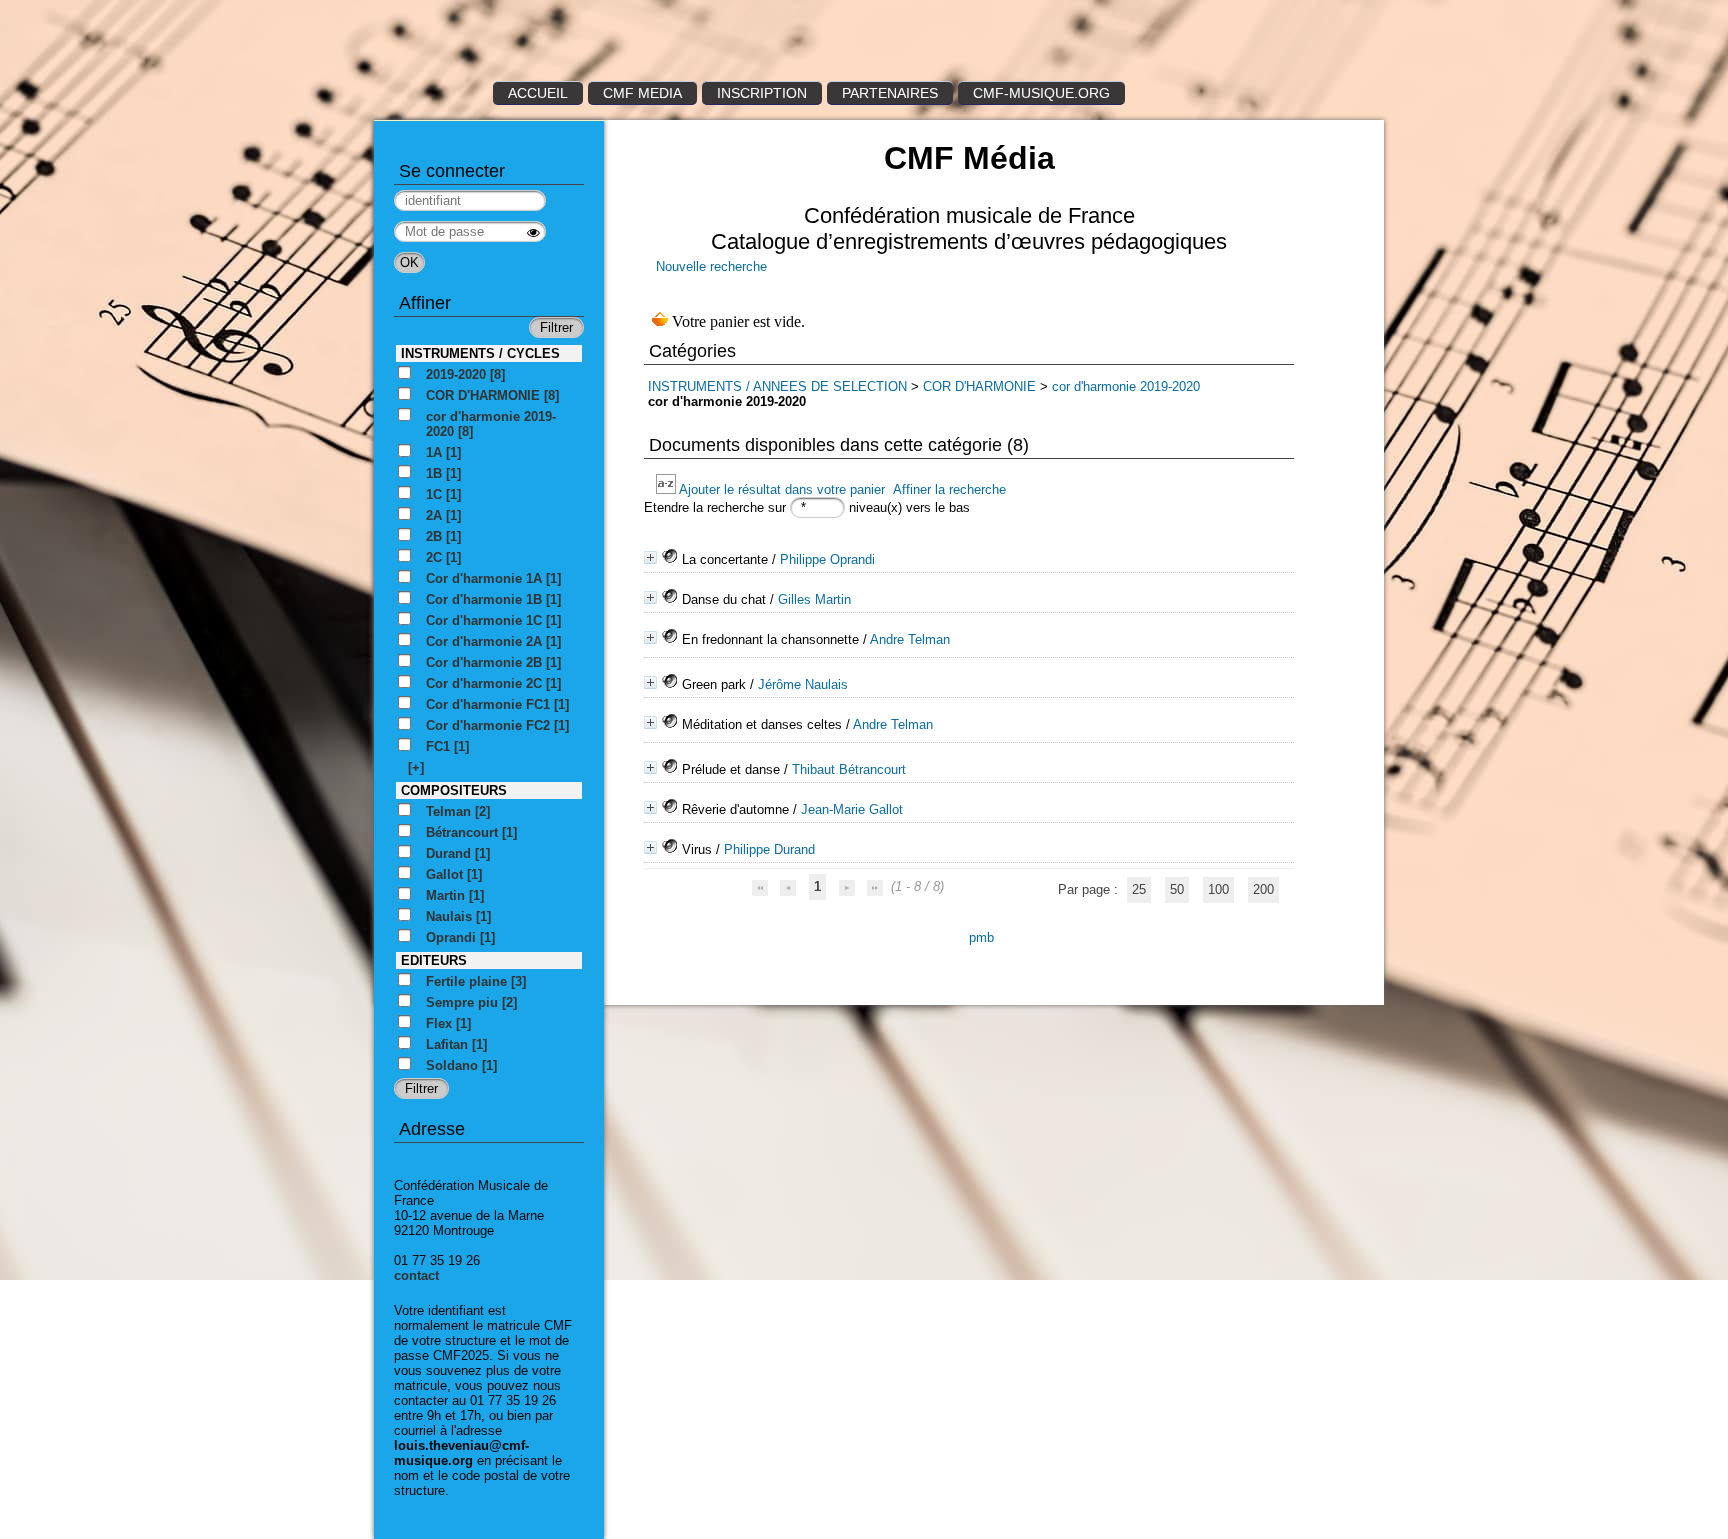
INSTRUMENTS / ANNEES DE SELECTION (777, 386)
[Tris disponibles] (667, 489)
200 (1263, 889)
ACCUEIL (538, 93)
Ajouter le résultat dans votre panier (782, 489)
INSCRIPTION (762, 93)
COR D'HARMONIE (981, 386)
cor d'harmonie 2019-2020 (1126, 386)
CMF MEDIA (642, 93)
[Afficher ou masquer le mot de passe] (533, 232)
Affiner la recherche (949, 489)
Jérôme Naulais (803, 684)
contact (416, 1275)
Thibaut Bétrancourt (849, 769)
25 (1139, 889)
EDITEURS (434, 960)
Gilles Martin (814, 599)
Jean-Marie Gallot (852, 809)
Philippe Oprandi (827, 559)
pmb (981, 937)
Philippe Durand (769, 849)
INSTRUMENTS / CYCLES (480, 353)
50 (1177, 889)
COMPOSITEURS (454, 790)
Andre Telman (910, 639)
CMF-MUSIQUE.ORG (1041, 93)
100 (1218, 889)
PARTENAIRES (890, 93)
